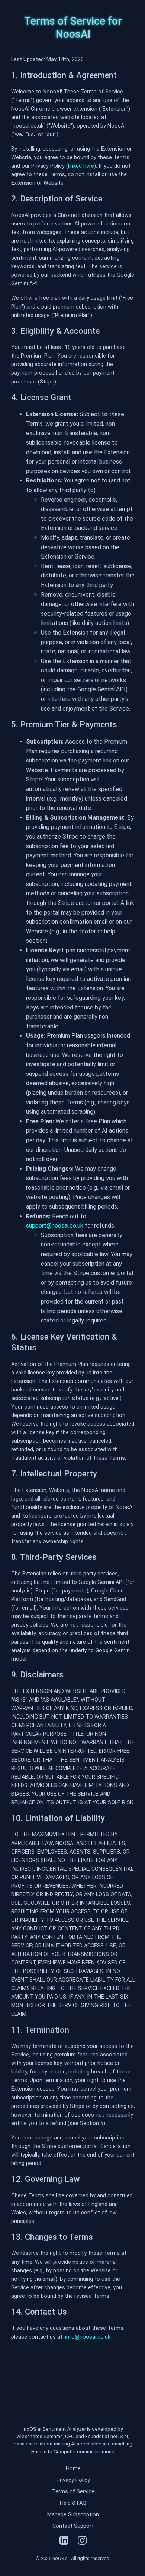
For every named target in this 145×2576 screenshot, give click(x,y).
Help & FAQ (73, 2503)
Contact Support (73, 2526)
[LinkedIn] (64, 2542)
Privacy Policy (73, 2480)
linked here (81, 166)
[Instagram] (82, 2542)
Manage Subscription (73, 2515)
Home (73, 2469)
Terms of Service (73, 2492)
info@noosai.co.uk (88, 2337)
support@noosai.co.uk (55, 1226)
